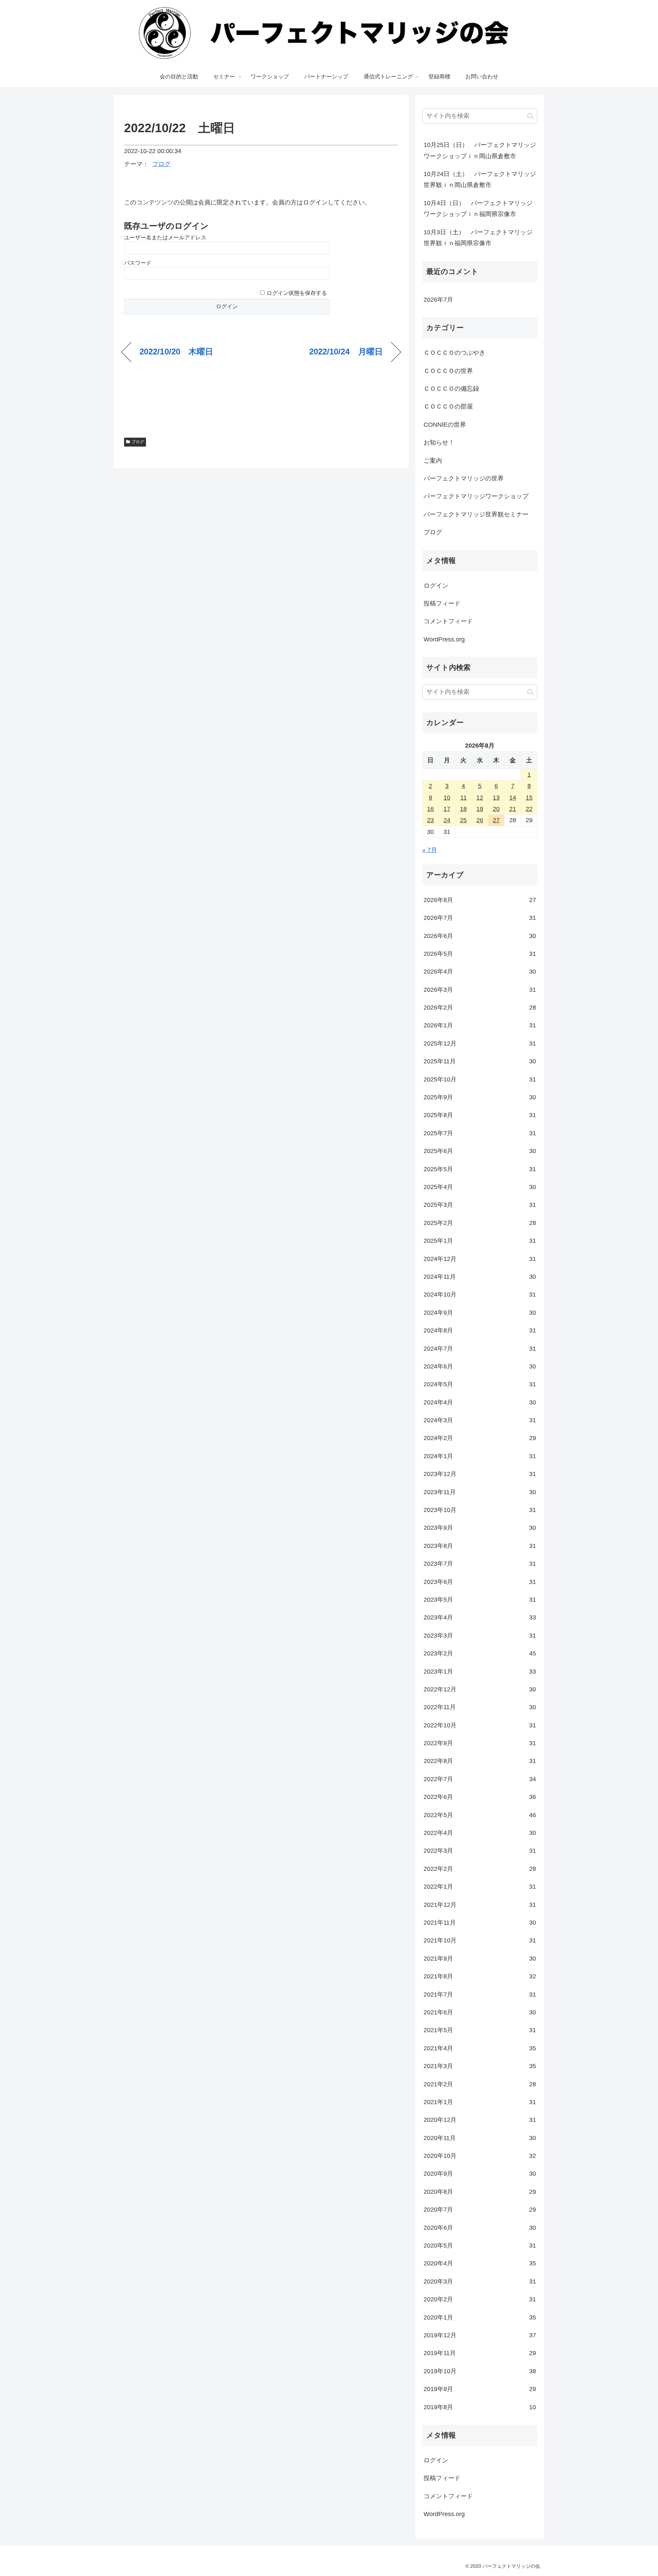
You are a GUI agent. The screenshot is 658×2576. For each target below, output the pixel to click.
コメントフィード (448, 621)
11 (464, 798)
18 (463, 809)
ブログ (161, 164)
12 (480, 798)
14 (513, 798)
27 (496, 820)
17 (447, 809)
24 (447, 820)
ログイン (436, 586)
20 (496, 809)
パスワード (138, 263)
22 (529, 809)
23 (430, 820)
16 (430, 809)
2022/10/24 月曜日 (346, 352)
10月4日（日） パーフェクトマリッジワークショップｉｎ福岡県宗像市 (478, 209)
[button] (530, 116)
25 (463, 820)
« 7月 (430, 850)
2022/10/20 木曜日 (176, 352)
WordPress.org (444, 639)
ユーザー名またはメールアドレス (165, 237)
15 (529, 798)
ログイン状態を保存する (297, 293)
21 (513, 809)
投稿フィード (442, 603)
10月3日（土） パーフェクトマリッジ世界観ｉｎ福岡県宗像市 (478, 238)
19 (480, 809)
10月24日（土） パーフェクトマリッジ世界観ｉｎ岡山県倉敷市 (480, 179)
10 (447, 798)
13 (496, 798)
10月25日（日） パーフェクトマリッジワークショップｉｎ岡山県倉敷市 (480, 150)
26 (480, 820)
